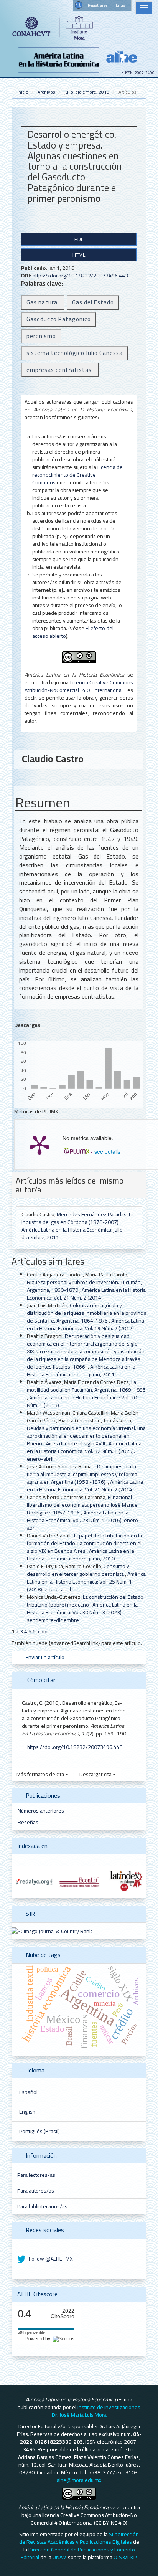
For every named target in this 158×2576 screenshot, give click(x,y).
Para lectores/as (36, 2175)
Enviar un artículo (44, 1657)
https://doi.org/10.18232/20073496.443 (80, 276)
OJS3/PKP (125, 2557)
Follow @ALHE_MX (50, 2259)
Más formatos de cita (41, 1774)
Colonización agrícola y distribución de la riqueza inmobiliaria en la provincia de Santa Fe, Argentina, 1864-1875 (87, 1313)
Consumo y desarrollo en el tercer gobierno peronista (78, 1570)
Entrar (121, 5)
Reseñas (28, 1822)
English (27, 2112)
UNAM (60, 2557)
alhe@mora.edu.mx (79, 2480)
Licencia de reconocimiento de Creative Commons (77, 475)
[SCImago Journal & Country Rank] (52, 1930)
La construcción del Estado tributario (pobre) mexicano (85, 1601)
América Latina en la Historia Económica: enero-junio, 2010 (81, 1555)
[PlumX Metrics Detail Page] (39, 1144)
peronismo (41, 336)
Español (28, 2092)
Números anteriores (41, 1811)
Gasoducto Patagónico (59, 319)
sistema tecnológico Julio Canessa (75, 353)
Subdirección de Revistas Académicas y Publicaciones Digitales (79, 2538)
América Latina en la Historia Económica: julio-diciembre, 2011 (73, 1234)
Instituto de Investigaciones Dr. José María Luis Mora (96, 2411)
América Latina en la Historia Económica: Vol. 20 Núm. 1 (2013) (82, 1401)
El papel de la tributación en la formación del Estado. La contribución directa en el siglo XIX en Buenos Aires (84, 1543)
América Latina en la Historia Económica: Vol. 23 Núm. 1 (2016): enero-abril (84, 1520)
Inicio (23, 92)
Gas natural (43, 302)
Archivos (46, 92)
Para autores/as (36, 2191)
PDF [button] (79, 239)
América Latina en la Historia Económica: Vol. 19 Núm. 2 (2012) (86, 1324)
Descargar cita (96, 1774)
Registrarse (98, 5)
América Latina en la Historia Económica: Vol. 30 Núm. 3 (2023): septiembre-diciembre (82, 1612)
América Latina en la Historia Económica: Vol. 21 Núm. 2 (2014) (86, 1294)
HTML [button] (79, 255)
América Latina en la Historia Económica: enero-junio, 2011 (81, 1371)
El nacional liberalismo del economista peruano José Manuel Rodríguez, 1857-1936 (83, 1505)
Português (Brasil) (39, 2131)
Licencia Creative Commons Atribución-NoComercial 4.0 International (79, 686)
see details (107, 1151)
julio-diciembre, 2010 (87, 92)
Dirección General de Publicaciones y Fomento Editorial (78, 2553)
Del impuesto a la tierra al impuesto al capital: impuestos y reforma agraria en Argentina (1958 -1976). (82, 1474)
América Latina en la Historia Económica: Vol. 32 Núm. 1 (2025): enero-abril (84, 1451)
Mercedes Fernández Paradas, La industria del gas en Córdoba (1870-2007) (78, 1218)
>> (44, 1631)
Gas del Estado (93, 302)
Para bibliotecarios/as (42, 2206)
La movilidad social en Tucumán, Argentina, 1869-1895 (86, 1386)
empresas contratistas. (60, 370)
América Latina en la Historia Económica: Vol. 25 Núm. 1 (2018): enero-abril (86, 1582)
